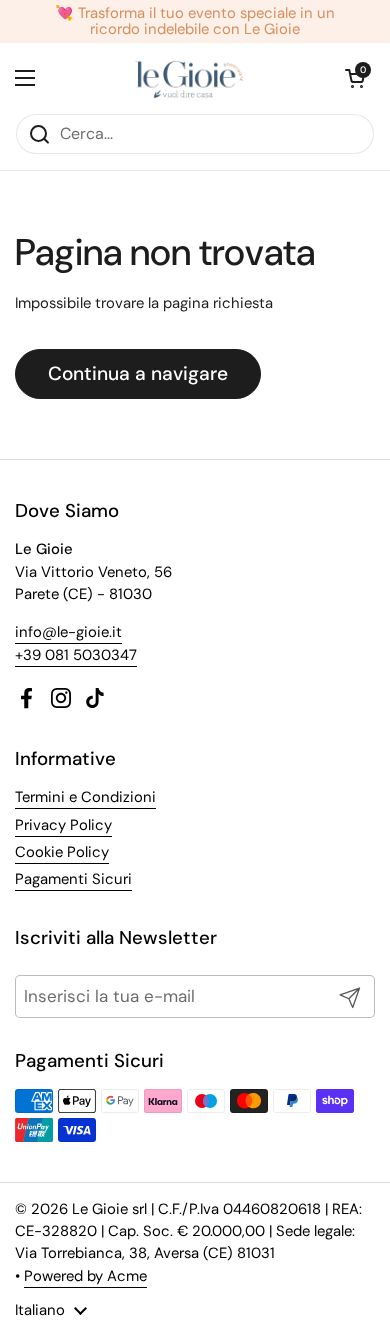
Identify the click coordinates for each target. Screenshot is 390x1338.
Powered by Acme (85, 1276)
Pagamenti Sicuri (73, 879)
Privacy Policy (63, 825)
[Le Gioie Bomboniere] (190, 78)
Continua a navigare (138, 373)
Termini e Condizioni (85, 797)
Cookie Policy (62, 852)
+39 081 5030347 (76, 655)
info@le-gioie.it (68, 632)
